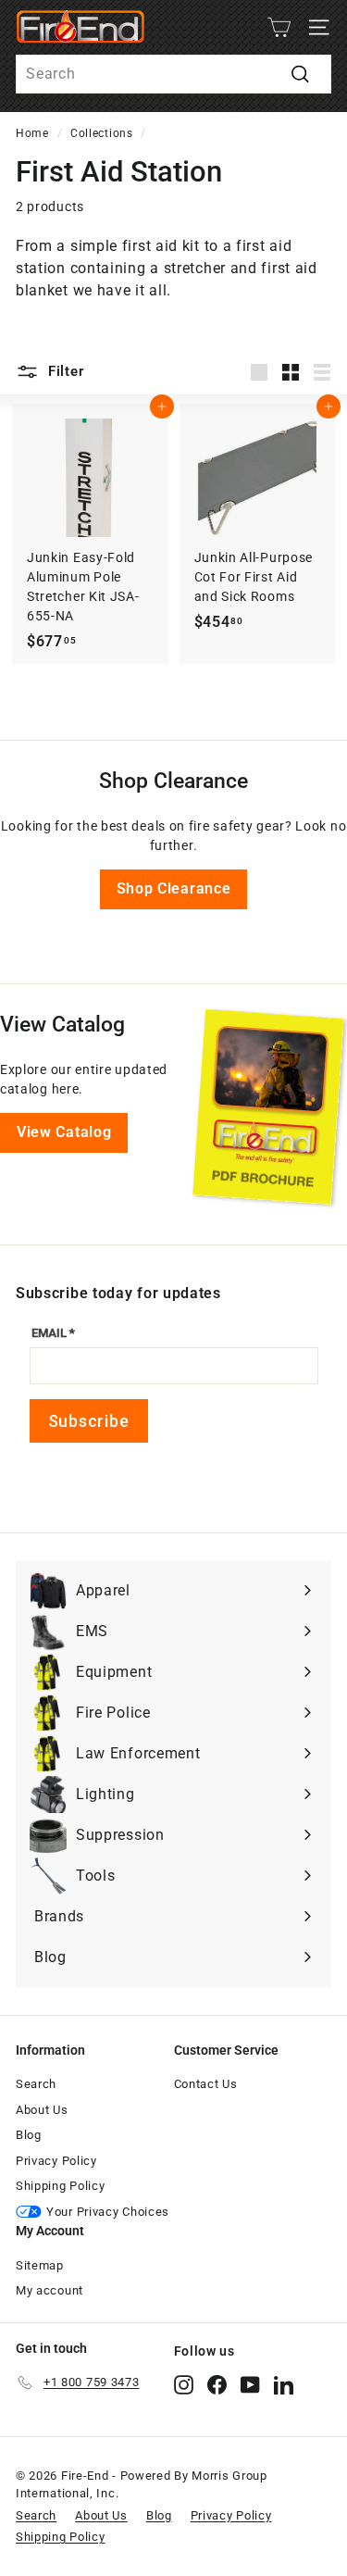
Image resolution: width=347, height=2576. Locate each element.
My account (50, 2290)
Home (32, 133)
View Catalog (64, 1132)
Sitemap (40, 2265)
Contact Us (206, 2084)
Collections (102, 133)
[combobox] (173, 74)
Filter (63, 371)
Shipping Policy (61, 2186)
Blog (29, 2135)
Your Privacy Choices (108, 2212)
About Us (42, 2110)
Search (36, 2084)
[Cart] (279, 27)
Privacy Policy (56, 2161)
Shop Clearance (174, 888)
